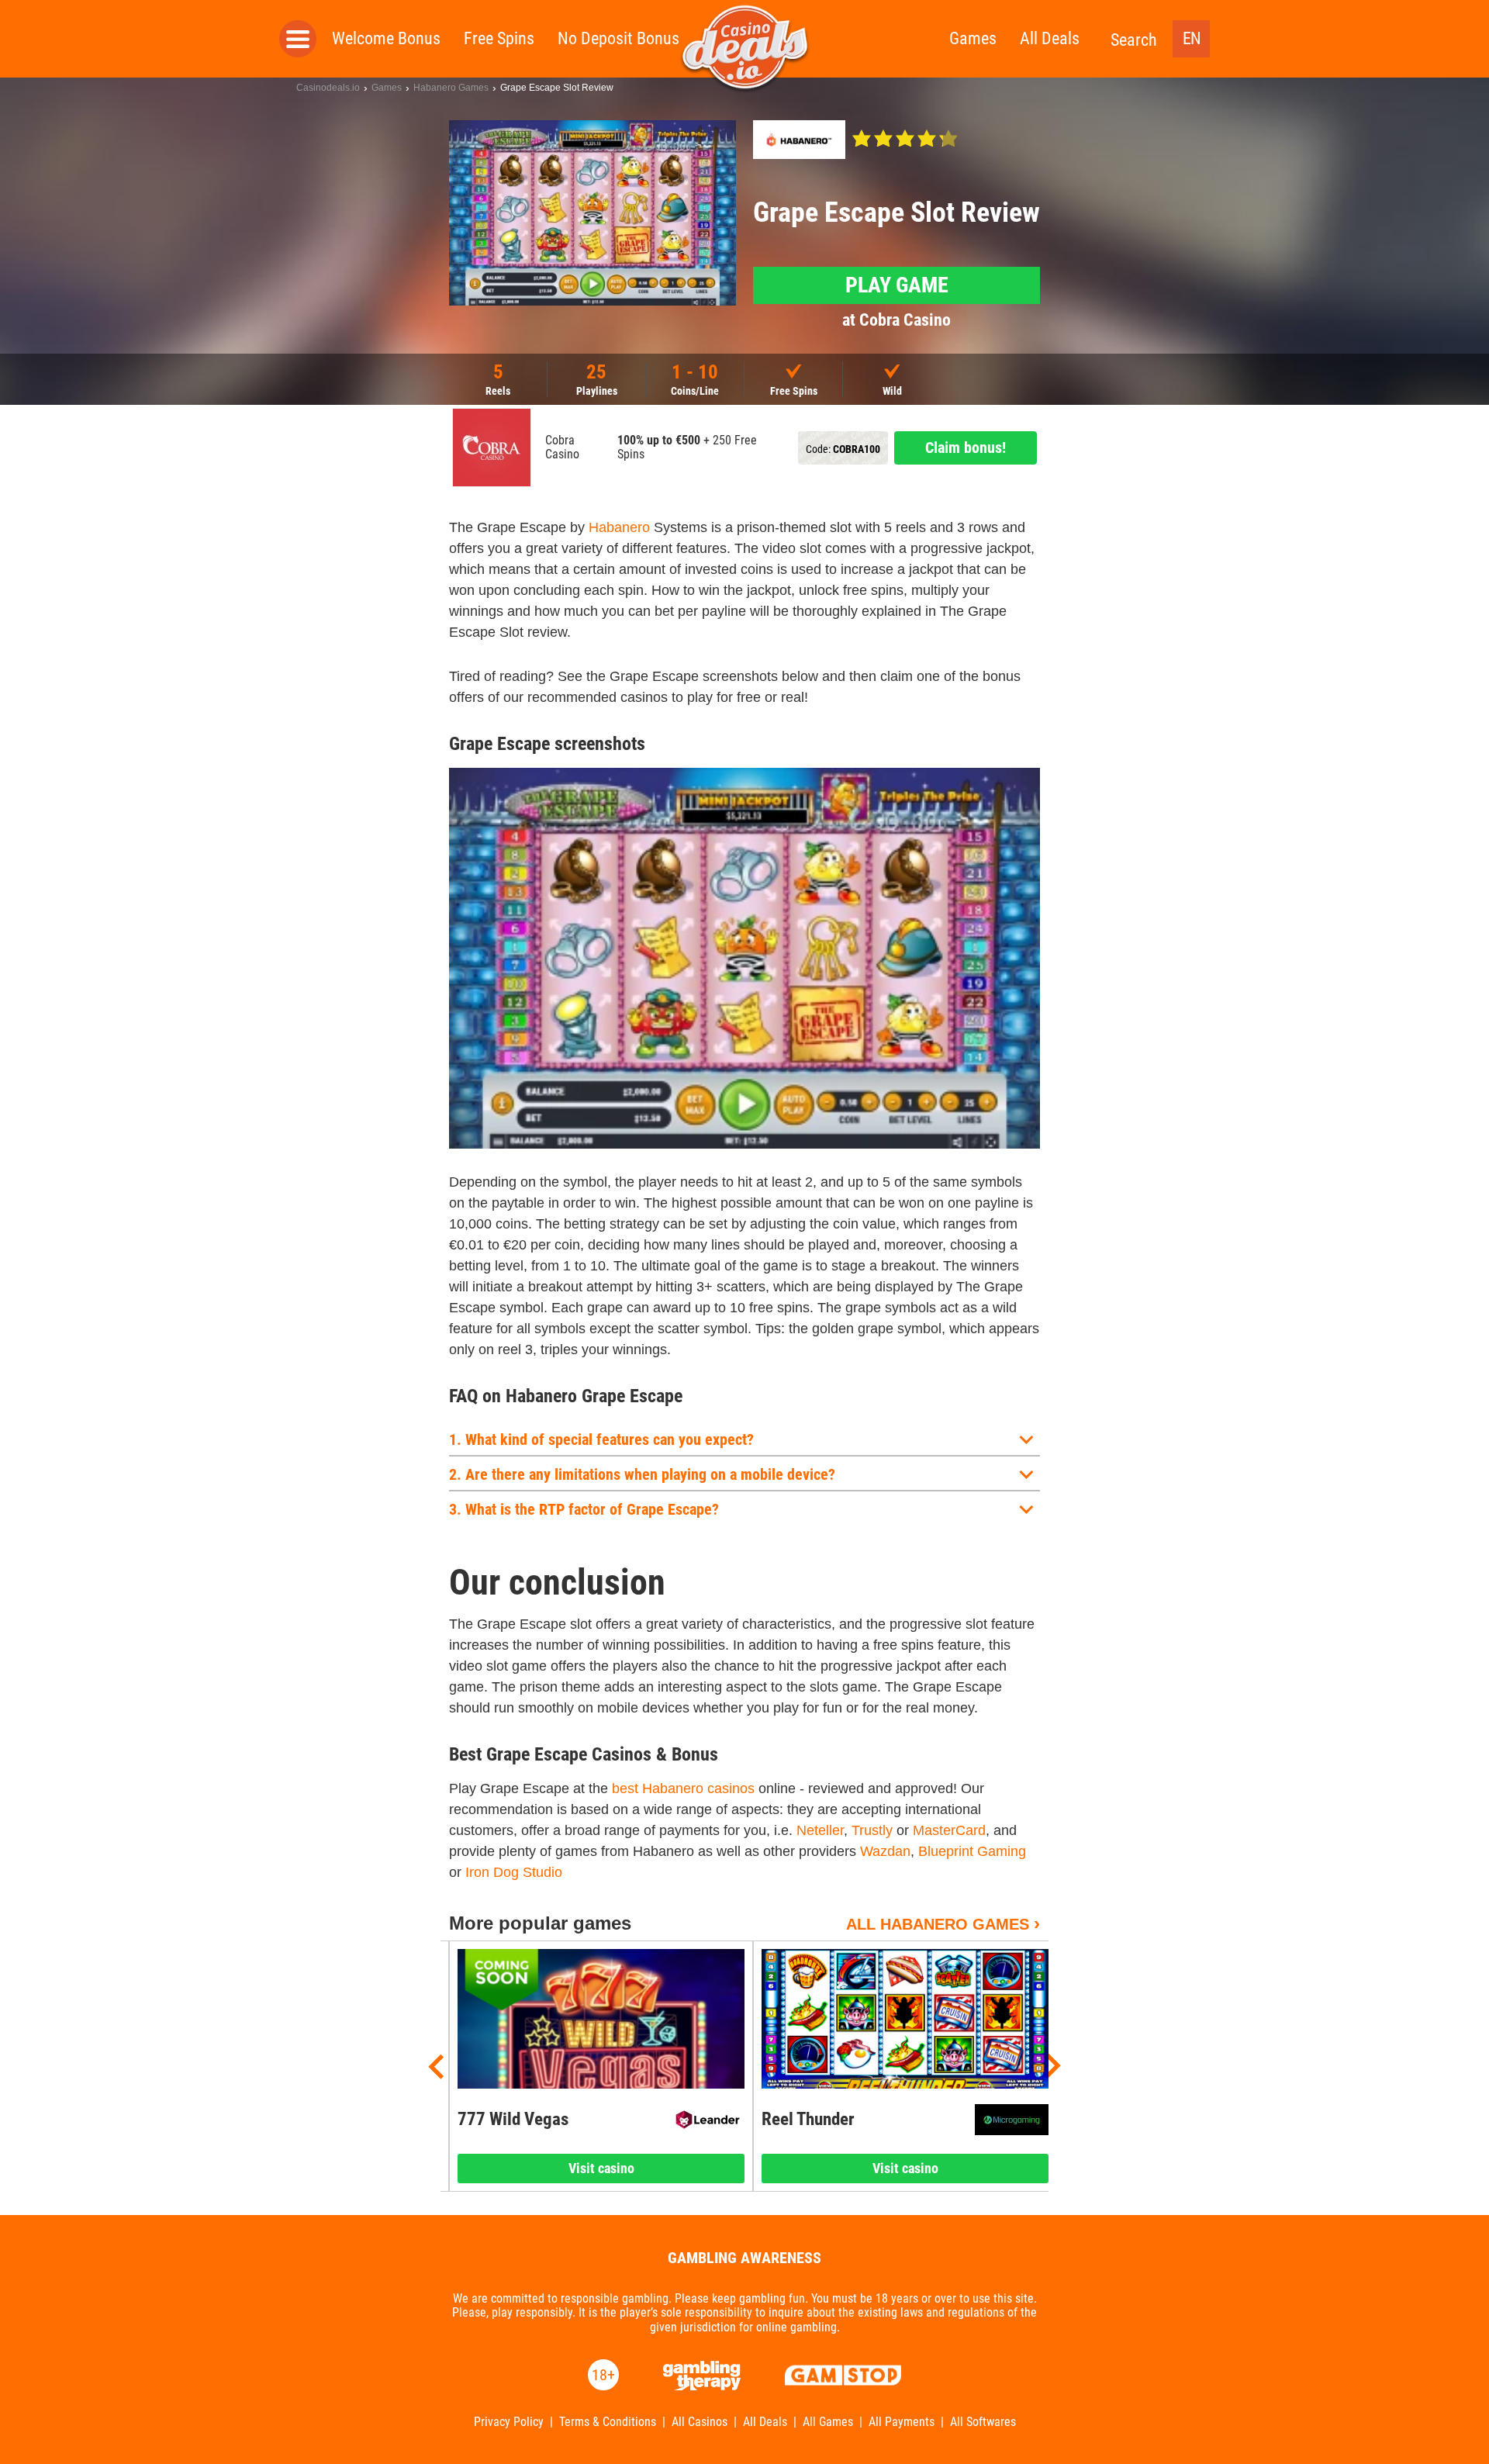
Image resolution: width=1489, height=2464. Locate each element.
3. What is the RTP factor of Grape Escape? (584, 1509)
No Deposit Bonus (618, 38)
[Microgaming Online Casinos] (1012, 2120)
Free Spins (499, 38)
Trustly (872, 1830)
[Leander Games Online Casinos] (708, 2120)
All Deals (1050, 38)
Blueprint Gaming (972, 1851)
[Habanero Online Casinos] (799, 140)
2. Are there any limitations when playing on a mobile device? (642, 1474)
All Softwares (983, 2422)
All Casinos (700, 2422)
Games (973, 38)
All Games (828, 2422)
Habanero (619, 527)
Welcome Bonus (386, 38)
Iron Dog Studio (514, 1872)
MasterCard (949, 1830)
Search (1134, 40)
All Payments (902, 2422)
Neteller (820, 1830)
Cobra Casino (562, 448)
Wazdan (885, 1851)
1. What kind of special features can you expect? (601, 1439)
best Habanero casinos (683, 1788)
